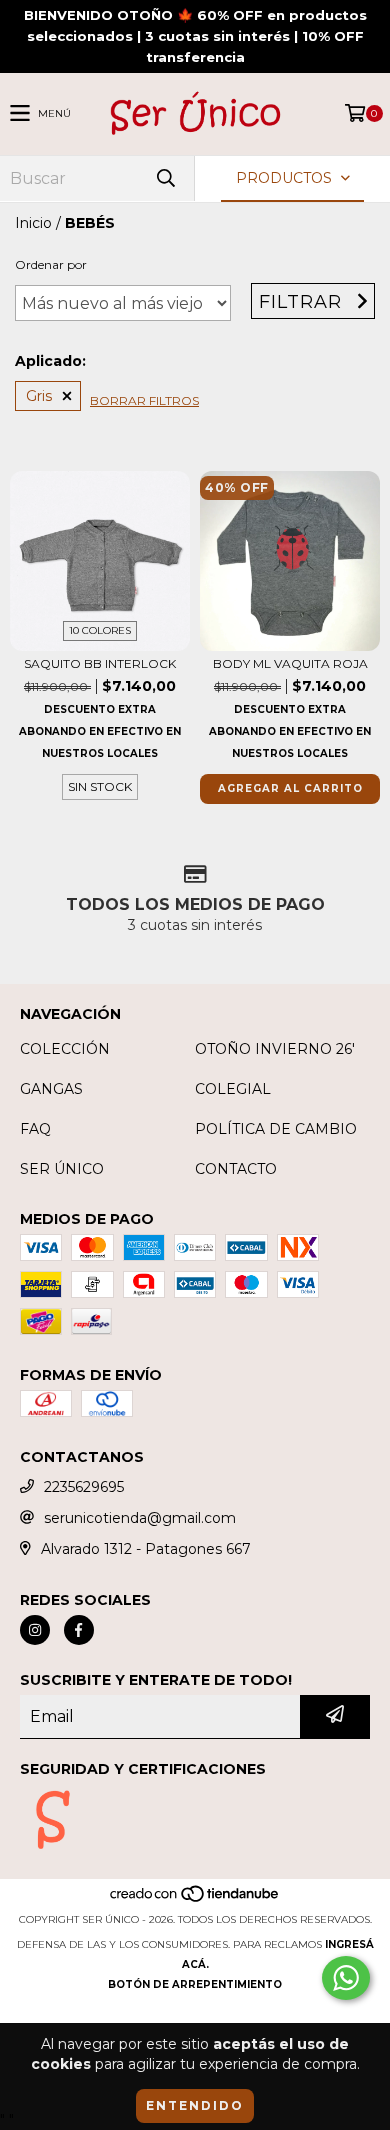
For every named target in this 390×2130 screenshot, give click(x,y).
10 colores (100, 630)
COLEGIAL (233, 1089)
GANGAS (51, 1089)
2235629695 (84, 1487)
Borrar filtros (144, 400)
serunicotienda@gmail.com (140, 1518)
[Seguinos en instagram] (35, 1630)
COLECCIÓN (65, 1049)
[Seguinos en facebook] (79, 1630)
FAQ (35, 1129)
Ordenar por (51, 264)
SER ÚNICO (62, 1169)
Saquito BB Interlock (100, 663)
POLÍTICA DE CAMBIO (276, 1129)
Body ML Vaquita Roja (290, 663)
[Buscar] (165, 178)
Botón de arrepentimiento (195, 1984)
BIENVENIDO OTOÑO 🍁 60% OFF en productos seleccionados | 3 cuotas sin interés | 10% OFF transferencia (195, 36)
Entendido (195, 2105)
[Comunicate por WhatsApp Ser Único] (346, 1978)
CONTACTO (236, 1169)
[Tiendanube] (195, 1899)
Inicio (33, 223)
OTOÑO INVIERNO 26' (275, 1049)
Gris (39, 396)
